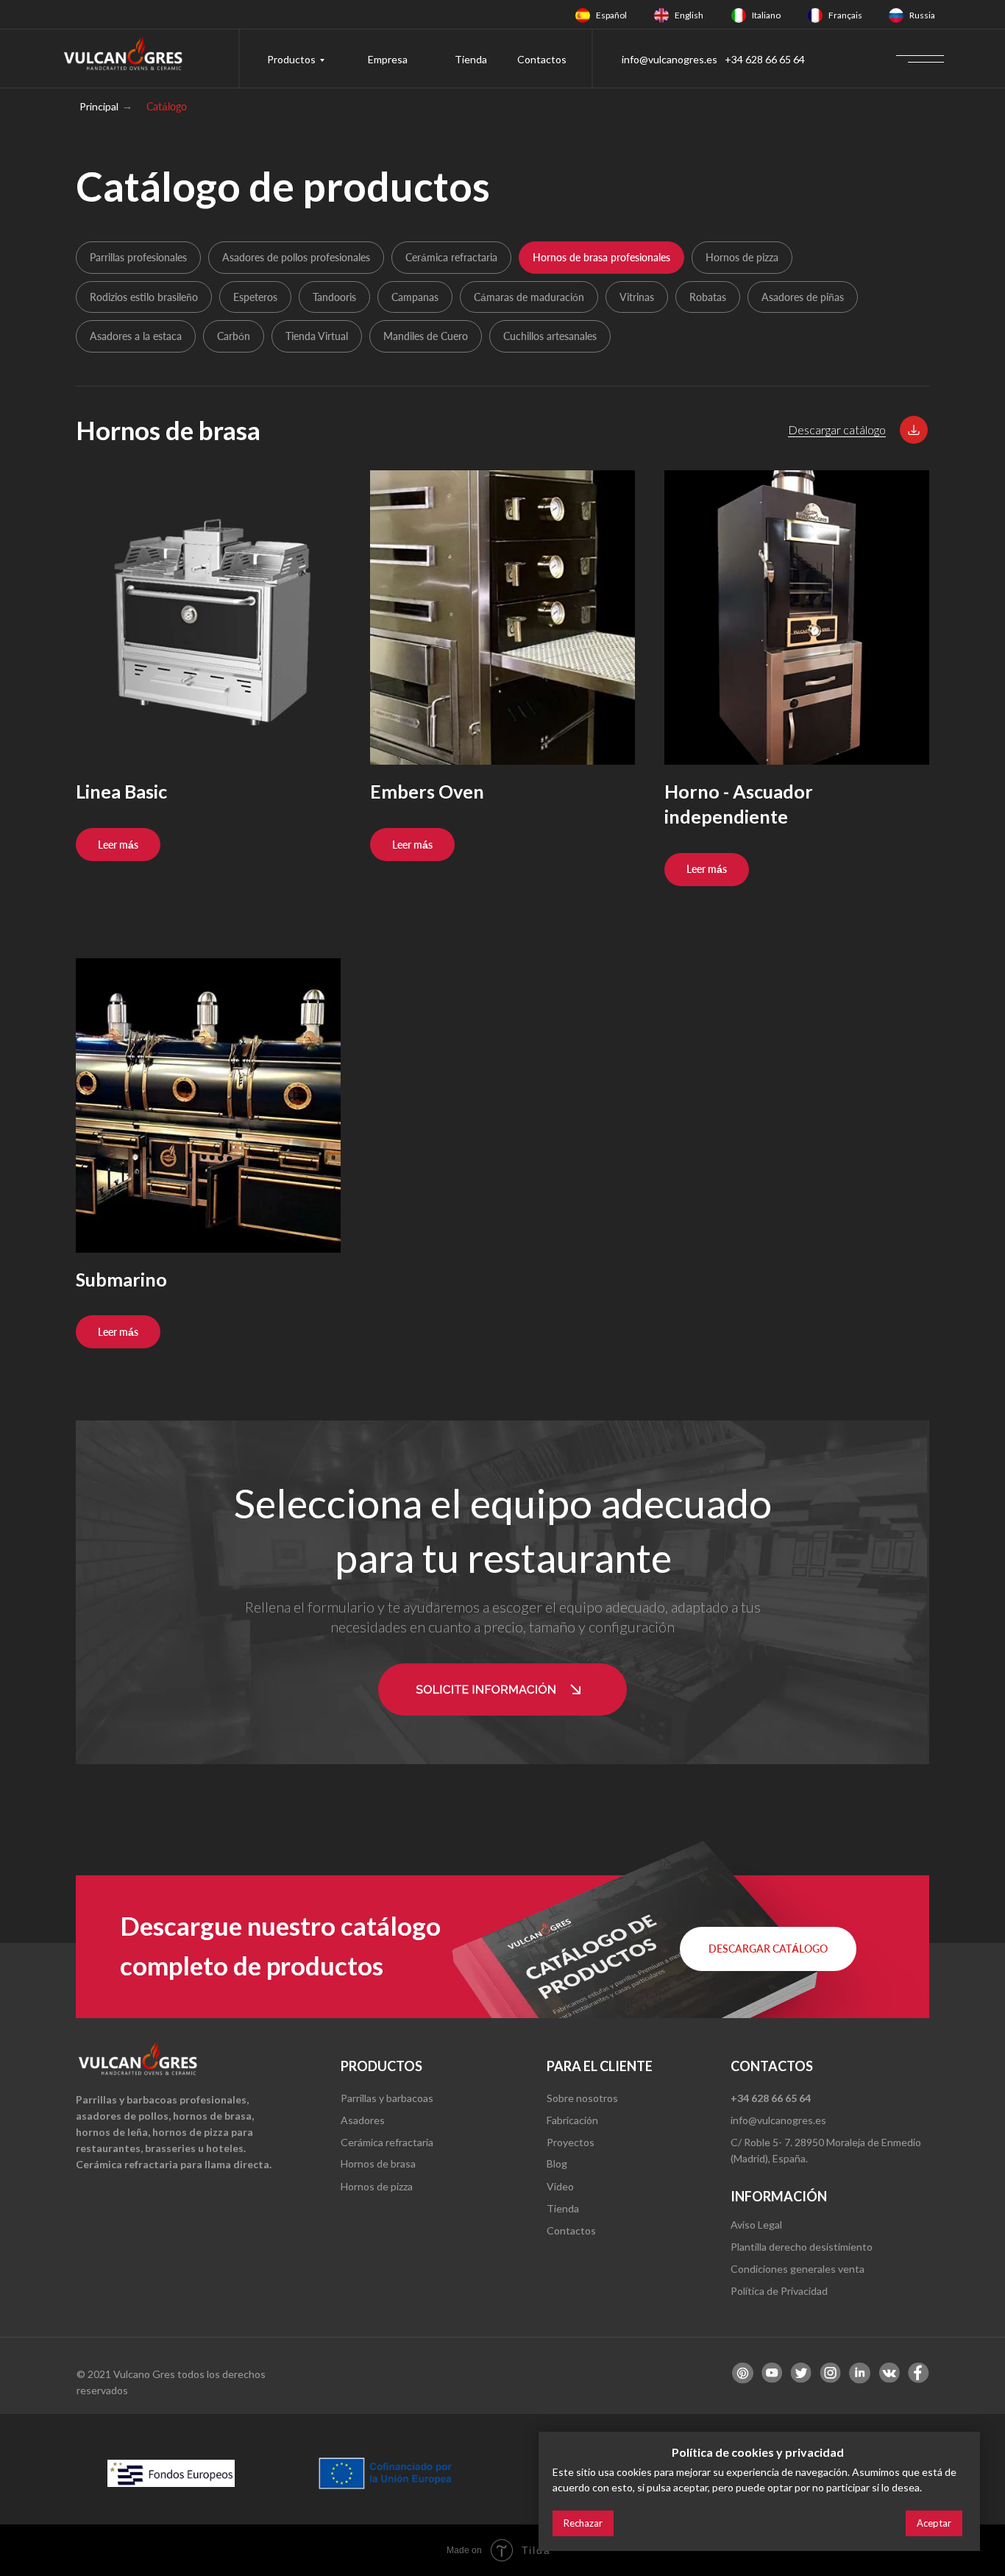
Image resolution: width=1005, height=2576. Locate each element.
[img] (583, 15)
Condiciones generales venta (798, 2269)
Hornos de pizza (742, 257)
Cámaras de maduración (529, 297)
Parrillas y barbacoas (387, 2098)
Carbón (234, 336)
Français (845, 15)
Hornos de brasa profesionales (601, 257)
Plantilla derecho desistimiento (802, 2247)
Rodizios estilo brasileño (144, 297)
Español (611, 15)
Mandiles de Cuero (426, 336)
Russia (922, 15)
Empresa (388, 59)
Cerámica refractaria (451, 257)
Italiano (766, 15)
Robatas (708, 297)
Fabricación (572, 2120)
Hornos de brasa (378, 2163)
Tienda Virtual (317, 336)
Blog (557, 2163)
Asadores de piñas (803, 297)
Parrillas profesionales (138, 257)
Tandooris (334, 297)
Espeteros (255, 297)
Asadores (363, 2120)
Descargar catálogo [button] (837, 429)
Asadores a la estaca (136, 336)
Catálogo (167, 106)
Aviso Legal (756, 2225)
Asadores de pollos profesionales (296, 257)
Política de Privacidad (779, 2291)
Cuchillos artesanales (550, 336)
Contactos (542, 59)
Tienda (471, 59)
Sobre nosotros (582, 2098)
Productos (291, 59)
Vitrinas (637, 297)
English (689, 15)
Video (560, 2186)
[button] (914, 430)
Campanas (415, 297)
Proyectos (571, 2142)
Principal (99, 106)
